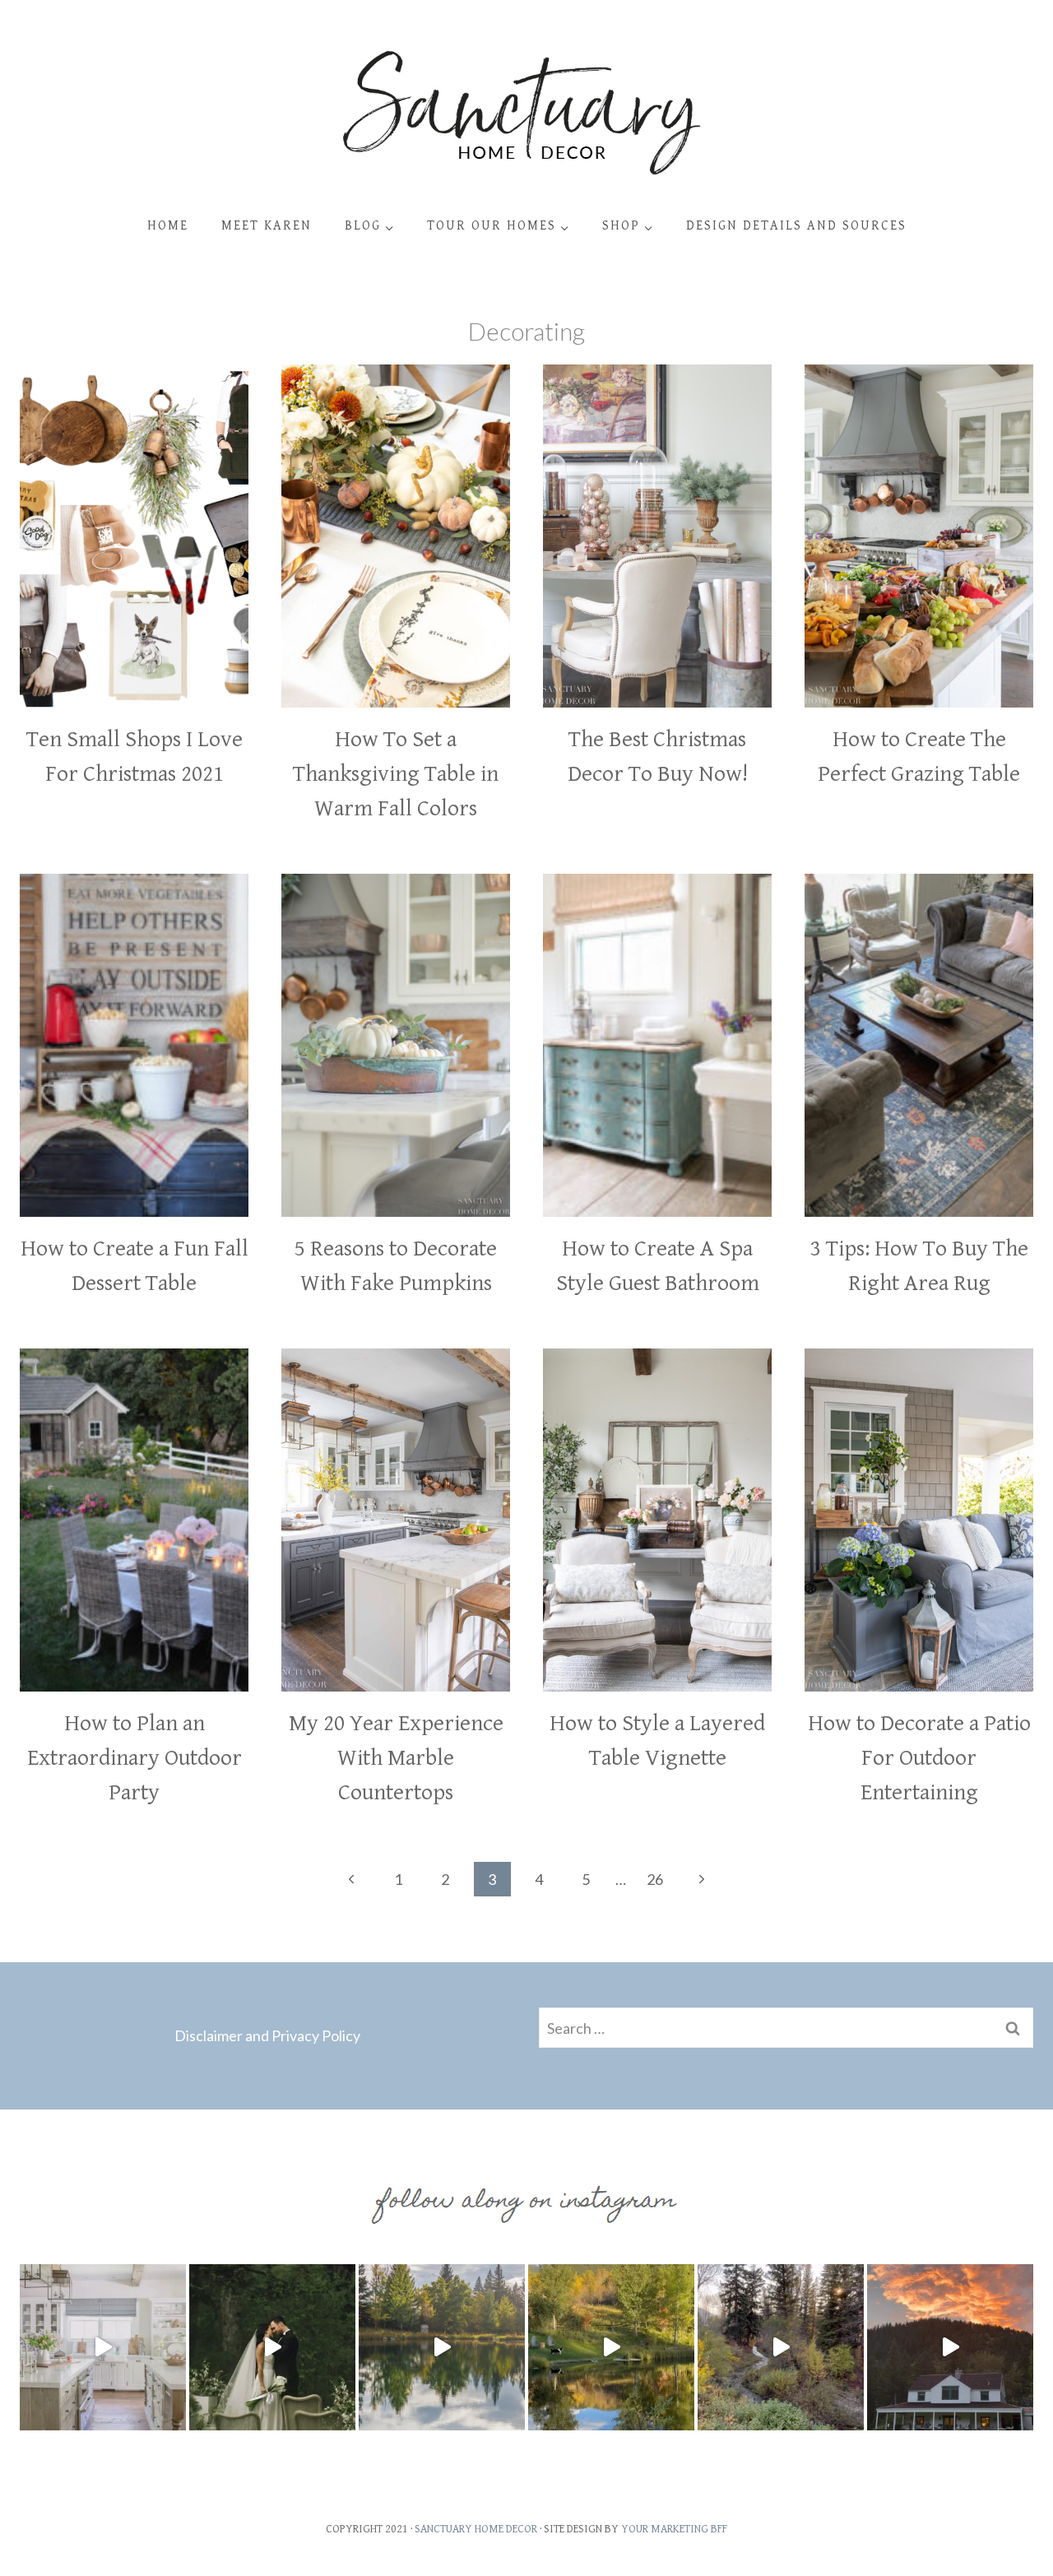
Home (168, 226)
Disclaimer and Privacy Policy (267, 2035)
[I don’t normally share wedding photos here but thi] (272, 2347)
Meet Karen (267, 226)
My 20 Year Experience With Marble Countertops (396, 1758)
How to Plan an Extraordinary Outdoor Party (135, 1758)
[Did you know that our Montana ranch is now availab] (781, 2347)
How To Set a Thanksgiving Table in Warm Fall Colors (396, 774)
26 (655, 1879)
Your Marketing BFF (674, 2529)
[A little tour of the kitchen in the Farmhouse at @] (103, 2347)
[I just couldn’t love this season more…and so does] (611, 2347)
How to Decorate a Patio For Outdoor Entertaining (919, 1758)
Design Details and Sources (796, 226)
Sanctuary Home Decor (476, 2529)
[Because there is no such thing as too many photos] (442, 2347)
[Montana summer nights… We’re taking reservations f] (950, 2347)
